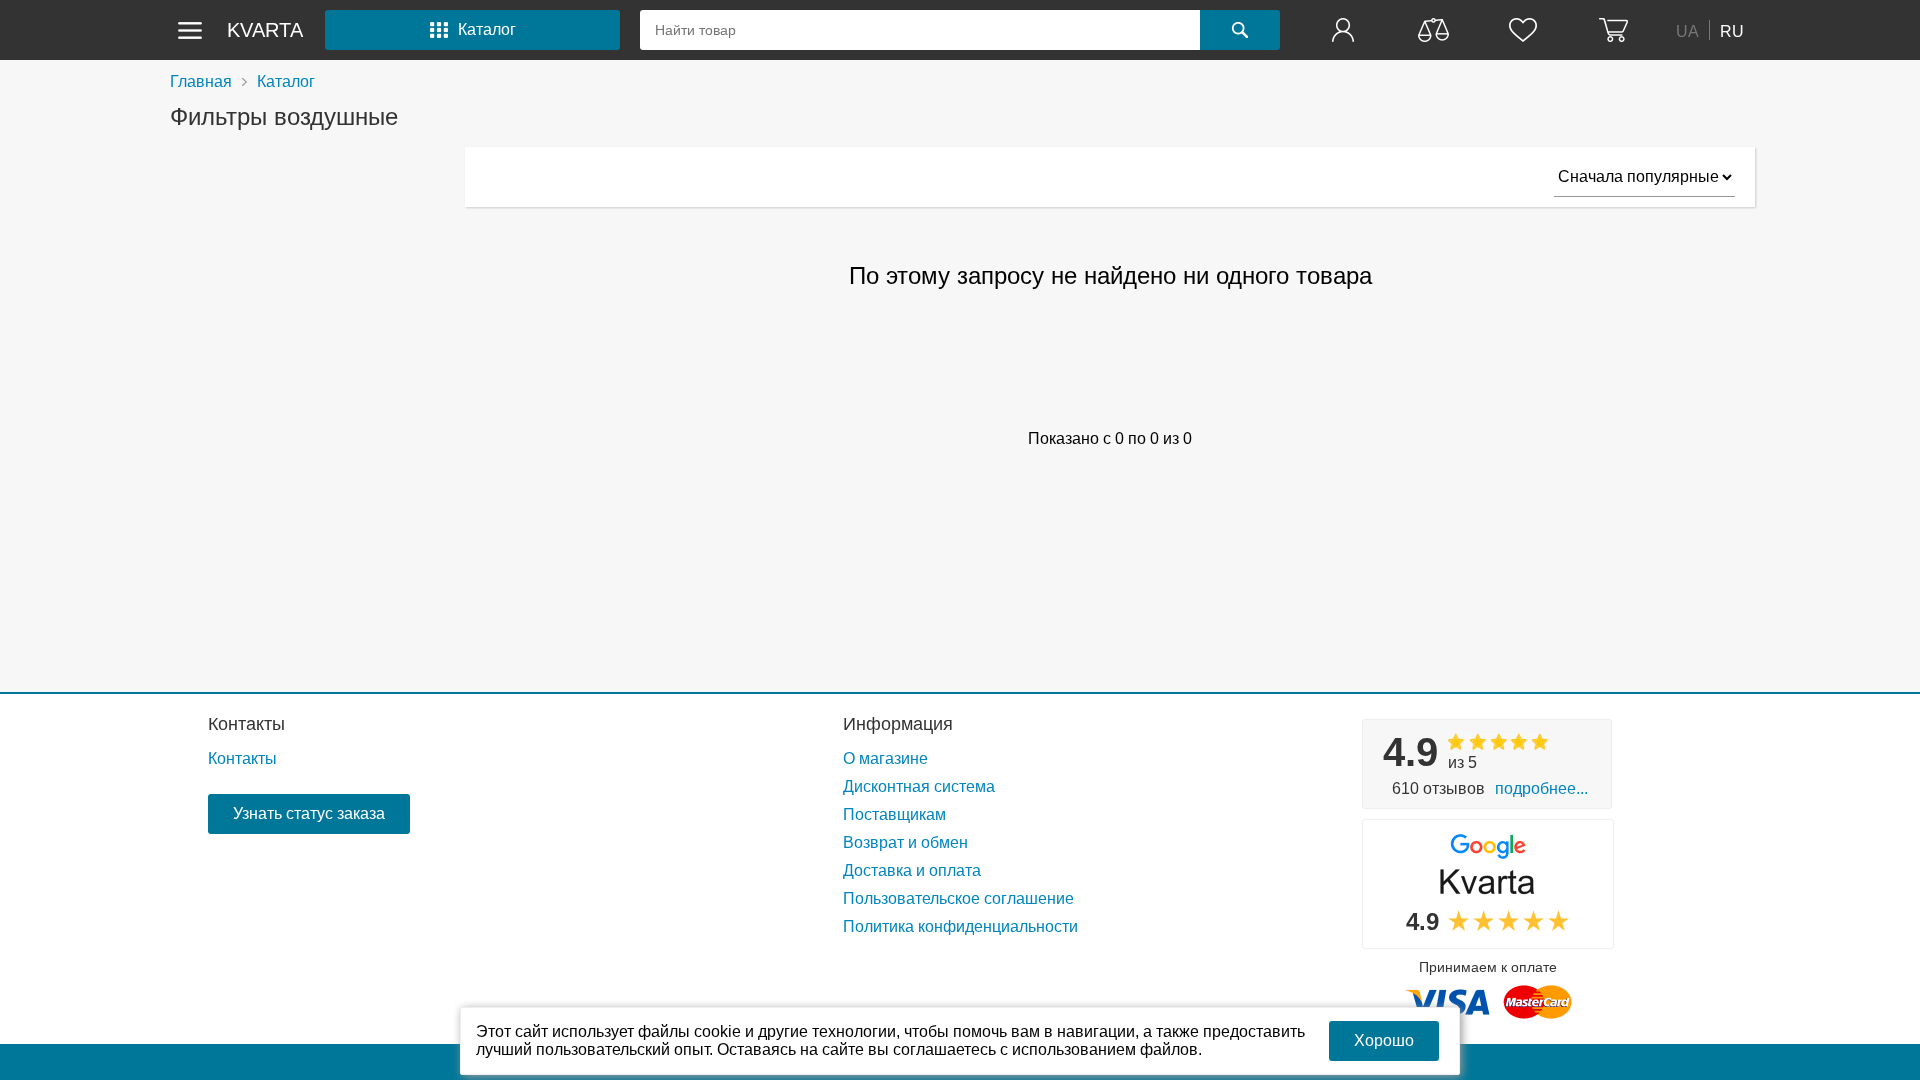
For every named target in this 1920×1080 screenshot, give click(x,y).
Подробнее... (1541, 788)
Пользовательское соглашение (958, 898)
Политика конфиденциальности (960, 926)
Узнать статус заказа (309, 813)
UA (1687, 30)
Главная (201, 81)
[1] (1345, 30)
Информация (898, 724)
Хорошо (1384, 1040)
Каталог (286, 81)
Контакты (246, 724)
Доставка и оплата (912, 870)
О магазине (885, 758)
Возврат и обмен (905, 842)
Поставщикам (894, 814)
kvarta (265, 30)
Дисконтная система (919, 786)
